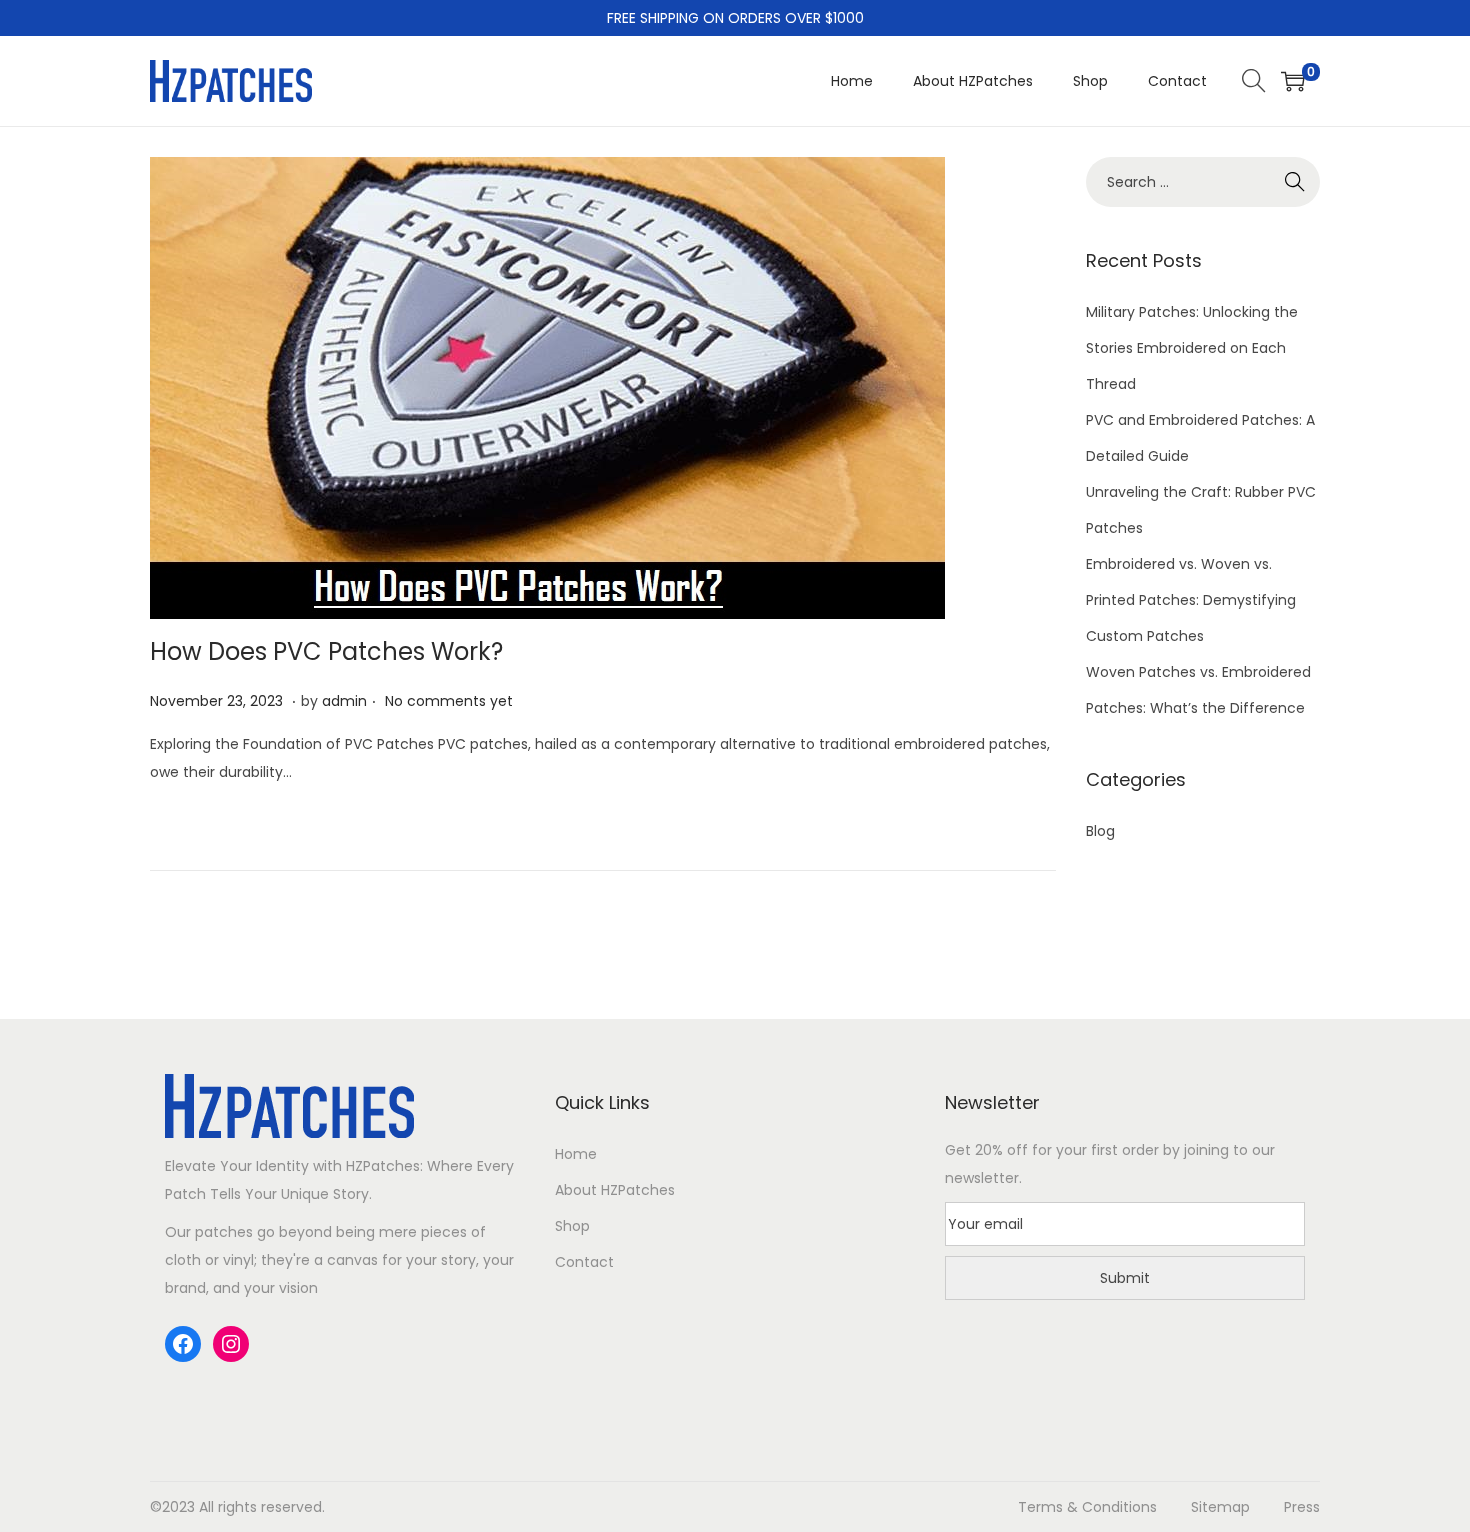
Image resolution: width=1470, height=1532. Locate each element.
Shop (572, 1226)
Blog (1100, 831)
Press (1302, 1507)
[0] (1293, 81)
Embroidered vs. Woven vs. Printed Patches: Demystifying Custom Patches (1191, 600)
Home (576, 1154)
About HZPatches (615, 1190)
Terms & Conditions (1087, 1507)
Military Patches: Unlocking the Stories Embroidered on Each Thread (1192, 348)
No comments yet (449, 701)
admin (344, 701)
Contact (584, 1262)
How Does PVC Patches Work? (326, 651)
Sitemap (1220, 1507)
